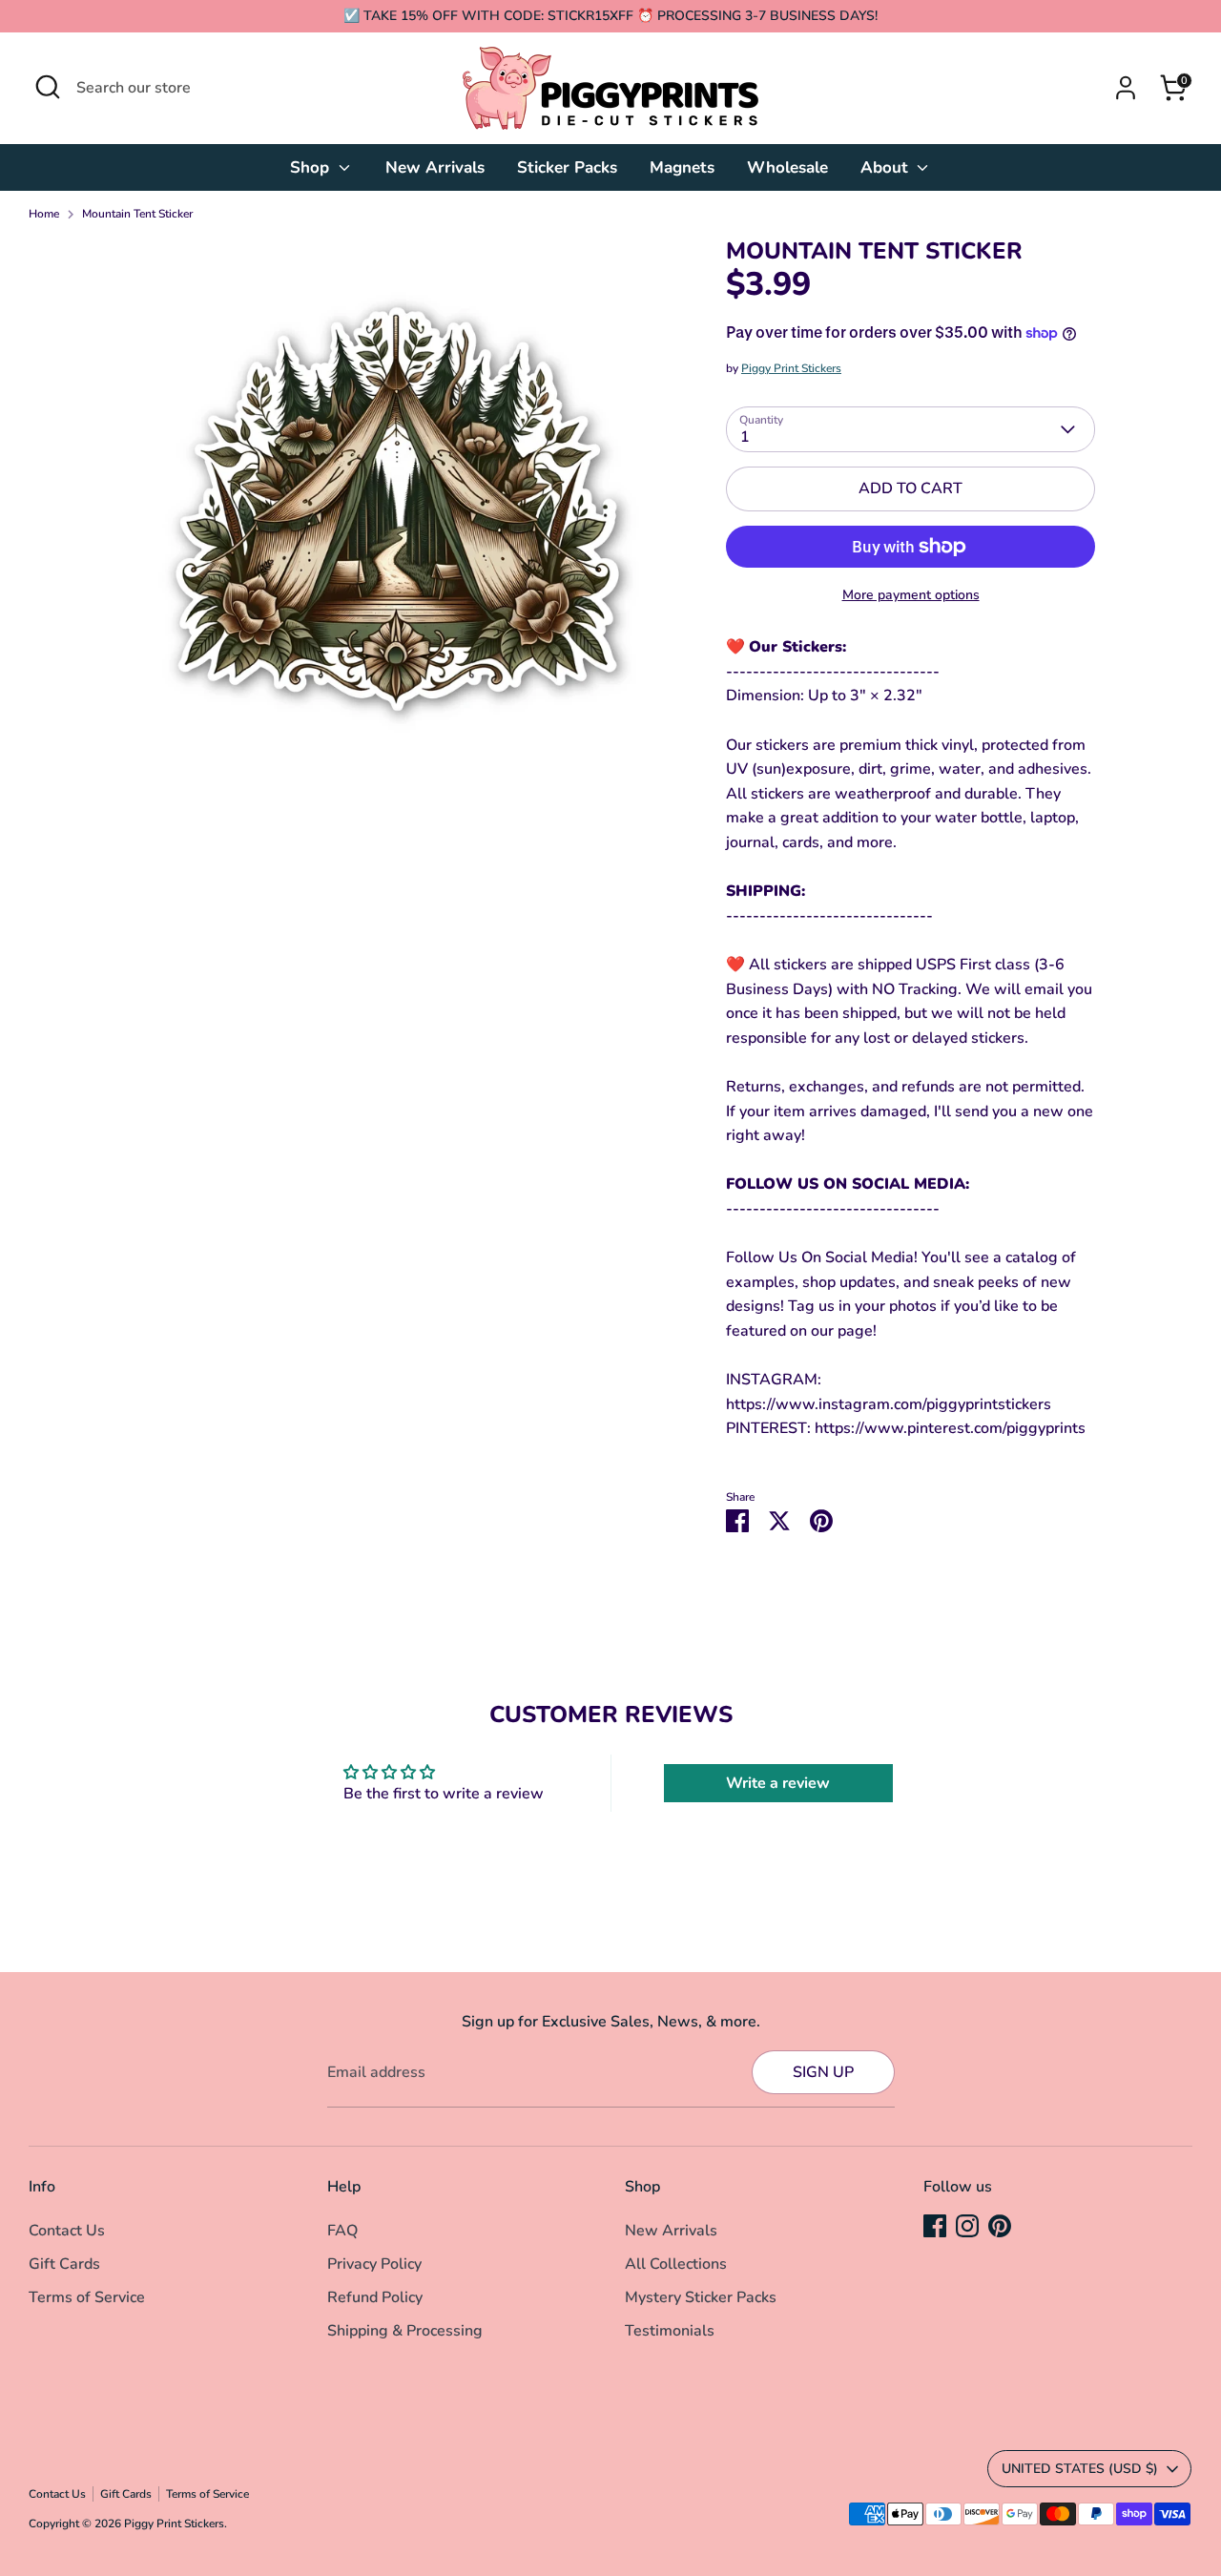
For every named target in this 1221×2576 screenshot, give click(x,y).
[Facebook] (935, 2226)
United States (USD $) (1080, 2469)
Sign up (823, 2072)
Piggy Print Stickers (791, 368)
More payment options (911, 595)
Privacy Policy (374, 2264)
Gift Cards (64, 2264)
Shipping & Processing (405, 2331)
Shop (312, 167)
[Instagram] (967, 2226)
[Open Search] (48, 87)
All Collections (676, 2264)
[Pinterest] (1000, 2226)
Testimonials (670, 2331)
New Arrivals (435, 167)
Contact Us (67, 2231)
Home (44, 214)
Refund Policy (375, 2297)
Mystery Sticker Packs (701, 2297)
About (887, 167)
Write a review (778, 1783)
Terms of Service (87, 2297)
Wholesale (787, 167)
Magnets (682, 167)
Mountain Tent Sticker (137, 214)
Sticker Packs (567, 167)
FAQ (342, 2231)
